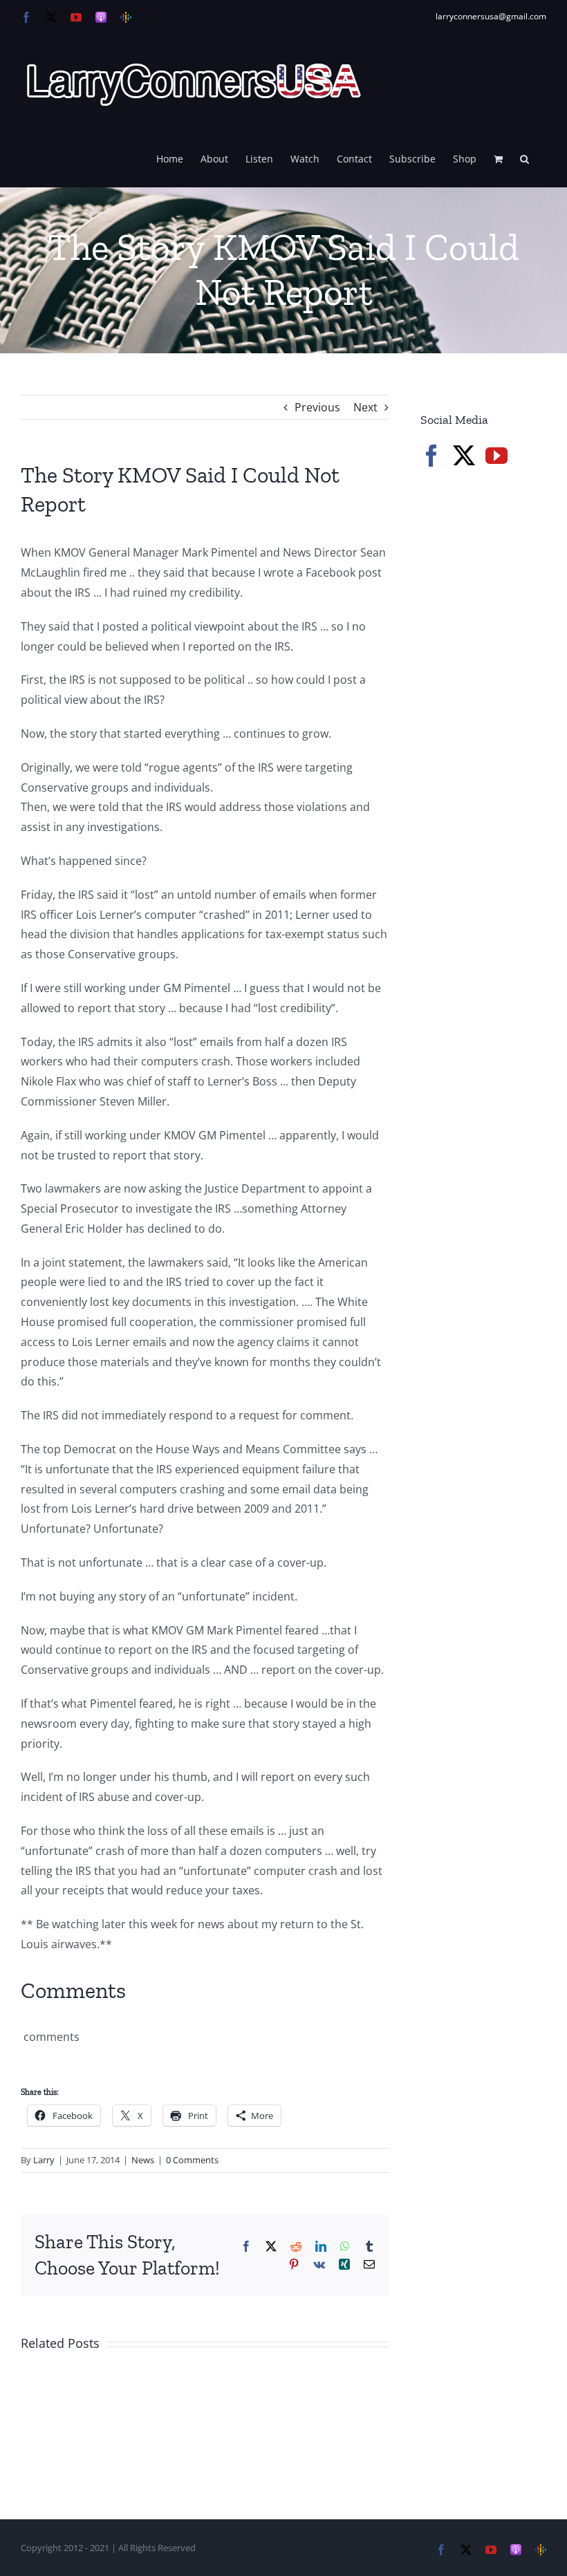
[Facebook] (431, 456)
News (143, 2160)
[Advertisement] (494, 577)
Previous (317, 407)
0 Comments (192, 2160)
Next (365, 407)
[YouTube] (496, 456)
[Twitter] (464, 456)
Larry (44, 2160)
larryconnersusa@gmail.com (491, 16)
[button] (524, 158)
